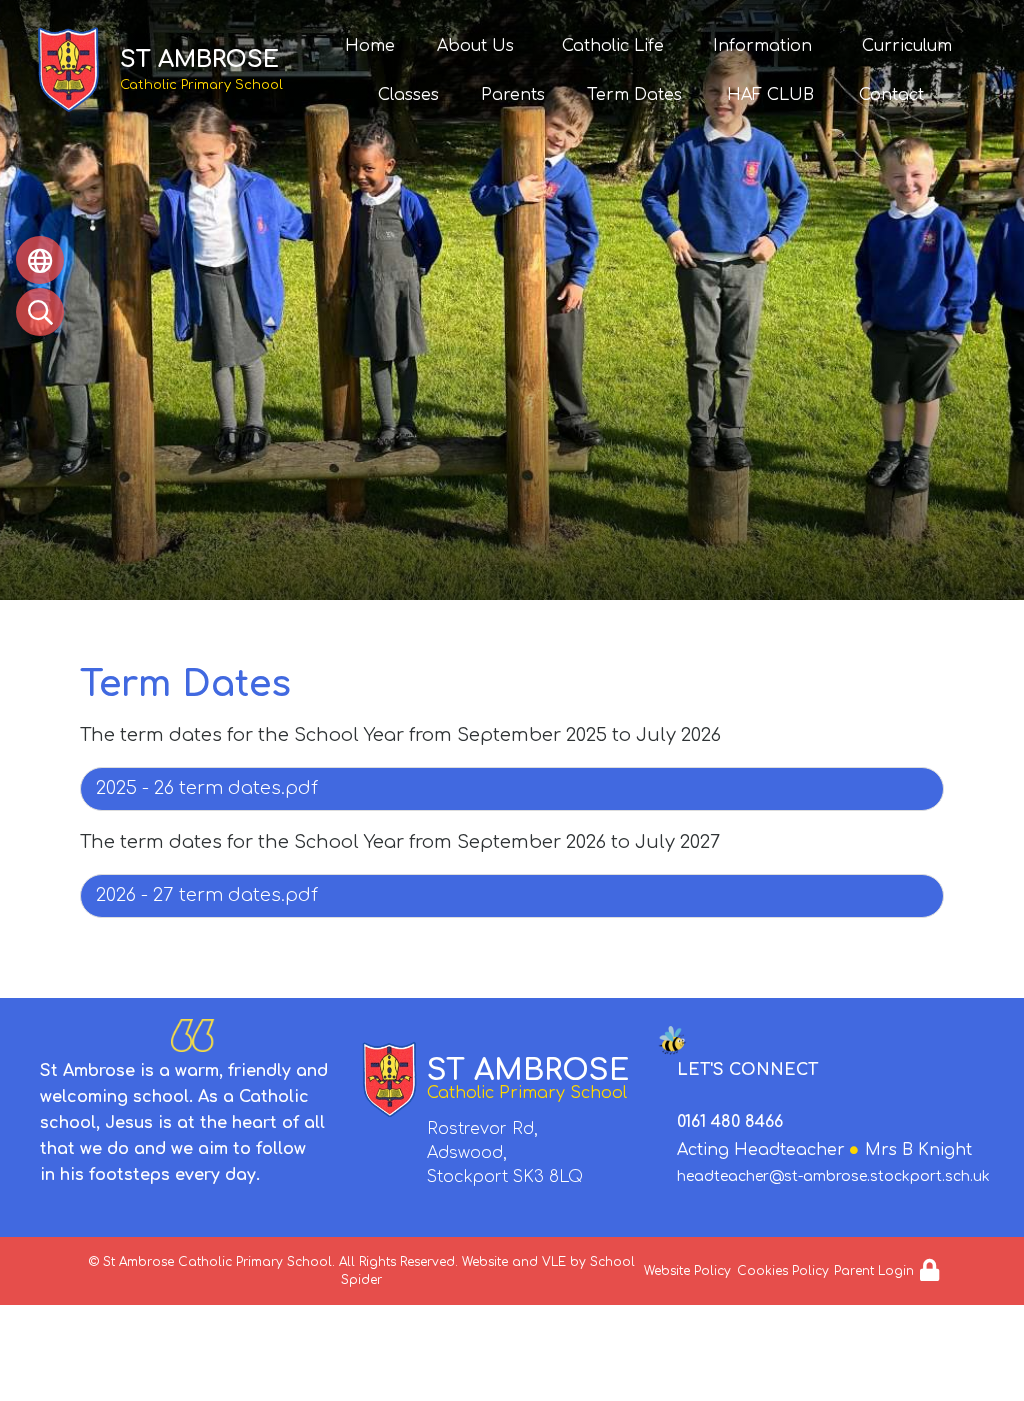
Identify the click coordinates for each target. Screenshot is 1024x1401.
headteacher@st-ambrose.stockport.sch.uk (833, 1176)
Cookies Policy (783, 1271)
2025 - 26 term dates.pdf (207, 788)
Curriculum (907, 46)
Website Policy (687, 1271)
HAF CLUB (770, 95)
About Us (475, 46)
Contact (891, 95)
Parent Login (874, 1271)
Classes (408, 95)
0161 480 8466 (730, 1122)
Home (370, 46)
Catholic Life (613, 46)
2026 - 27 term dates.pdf (207, 895)
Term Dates (634, 95)
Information (762, 46)
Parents (513, 95)
